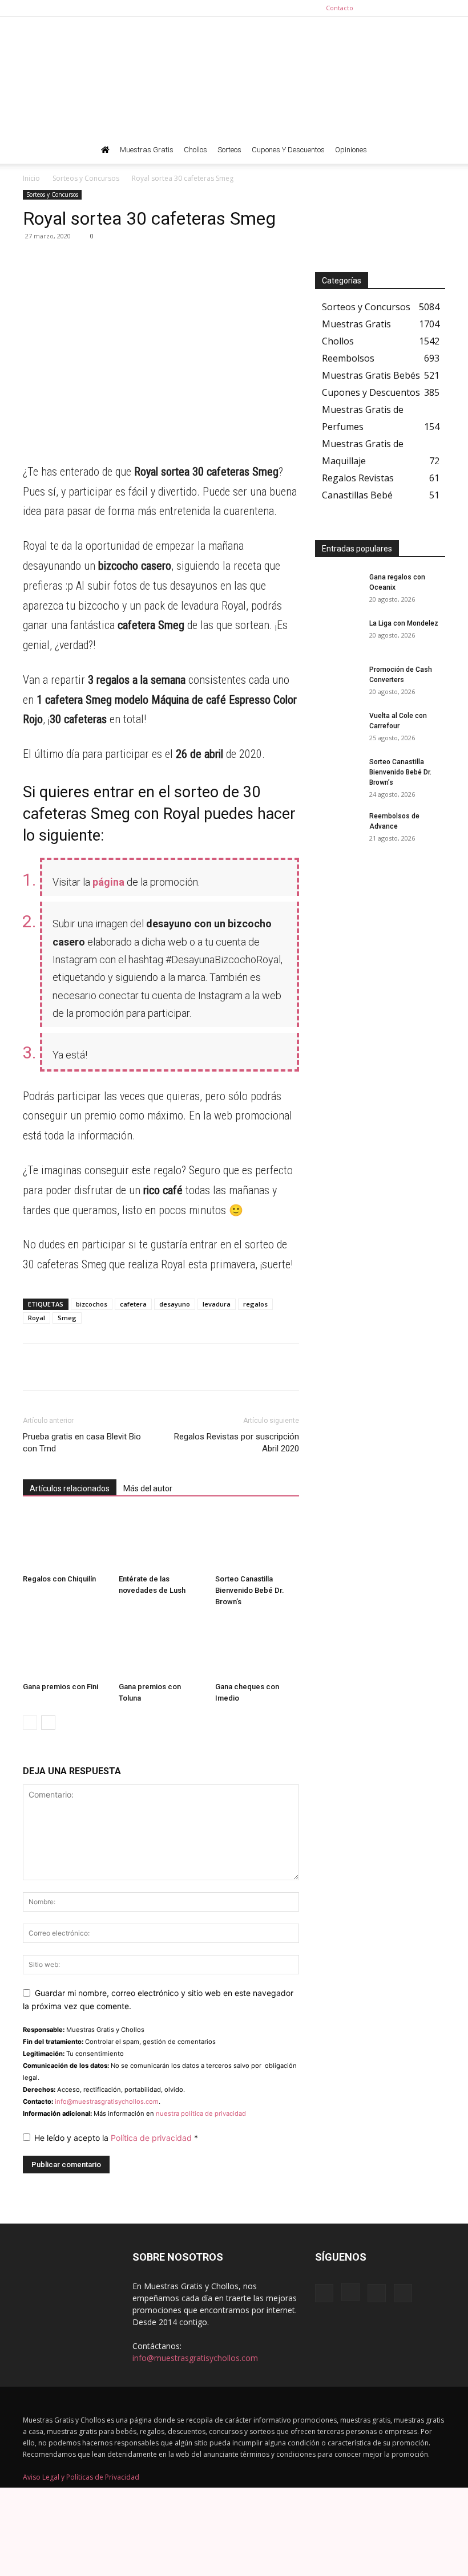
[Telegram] (60, 262)
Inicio (31, 178)
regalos (255, 1304)
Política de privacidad (152, 2138)
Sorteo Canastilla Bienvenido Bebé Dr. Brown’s (250, 1590)
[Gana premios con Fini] (65, 1648)
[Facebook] (380, 8)
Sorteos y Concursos (86, 178)
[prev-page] (30, 1723)
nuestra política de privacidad (201, 2113)
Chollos (195, 150)
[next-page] (48, 1723)
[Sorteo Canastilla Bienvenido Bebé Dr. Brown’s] (257, 1541)
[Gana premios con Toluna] (161, 1648)
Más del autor (148, 1488)
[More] (140, 262)
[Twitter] (437, 8)
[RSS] (418, 8)
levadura (217, 1304)
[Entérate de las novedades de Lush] (161, 1541)
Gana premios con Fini (60, 1687)
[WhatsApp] (34, 262)
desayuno (175, 1304)
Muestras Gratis (147, 150)
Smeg (67, 1318)
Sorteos (229, 150)
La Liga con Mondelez (404, 623)
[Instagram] (399, 8)
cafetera (133, 1304)
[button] (431, 150)
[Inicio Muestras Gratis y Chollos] (105, 150)
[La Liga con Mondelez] (338, 634)
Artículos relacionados (70, 1488)
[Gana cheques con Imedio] (257, 1648)
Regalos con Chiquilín (59, 1579)
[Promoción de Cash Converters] (338, 680)
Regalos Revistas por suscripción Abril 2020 (237, 1443)
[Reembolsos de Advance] (338, 827)
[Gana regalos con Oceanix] (338, 588)
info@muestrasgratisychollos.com (107, 2102)
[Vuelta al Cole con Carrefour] (338, 727)
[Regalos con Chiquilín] (65, 1541)
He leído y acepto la (116, 2138)
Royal (37, 1318)
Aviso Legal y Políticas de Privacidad (81, 2477)
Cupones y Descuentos (288, 150)
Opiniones (351, 150)
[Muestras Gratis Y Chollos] (234, 76)
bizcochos (92, 1304)
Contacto (340, 8)
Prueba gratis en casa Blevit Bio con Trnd (82, 1443)
